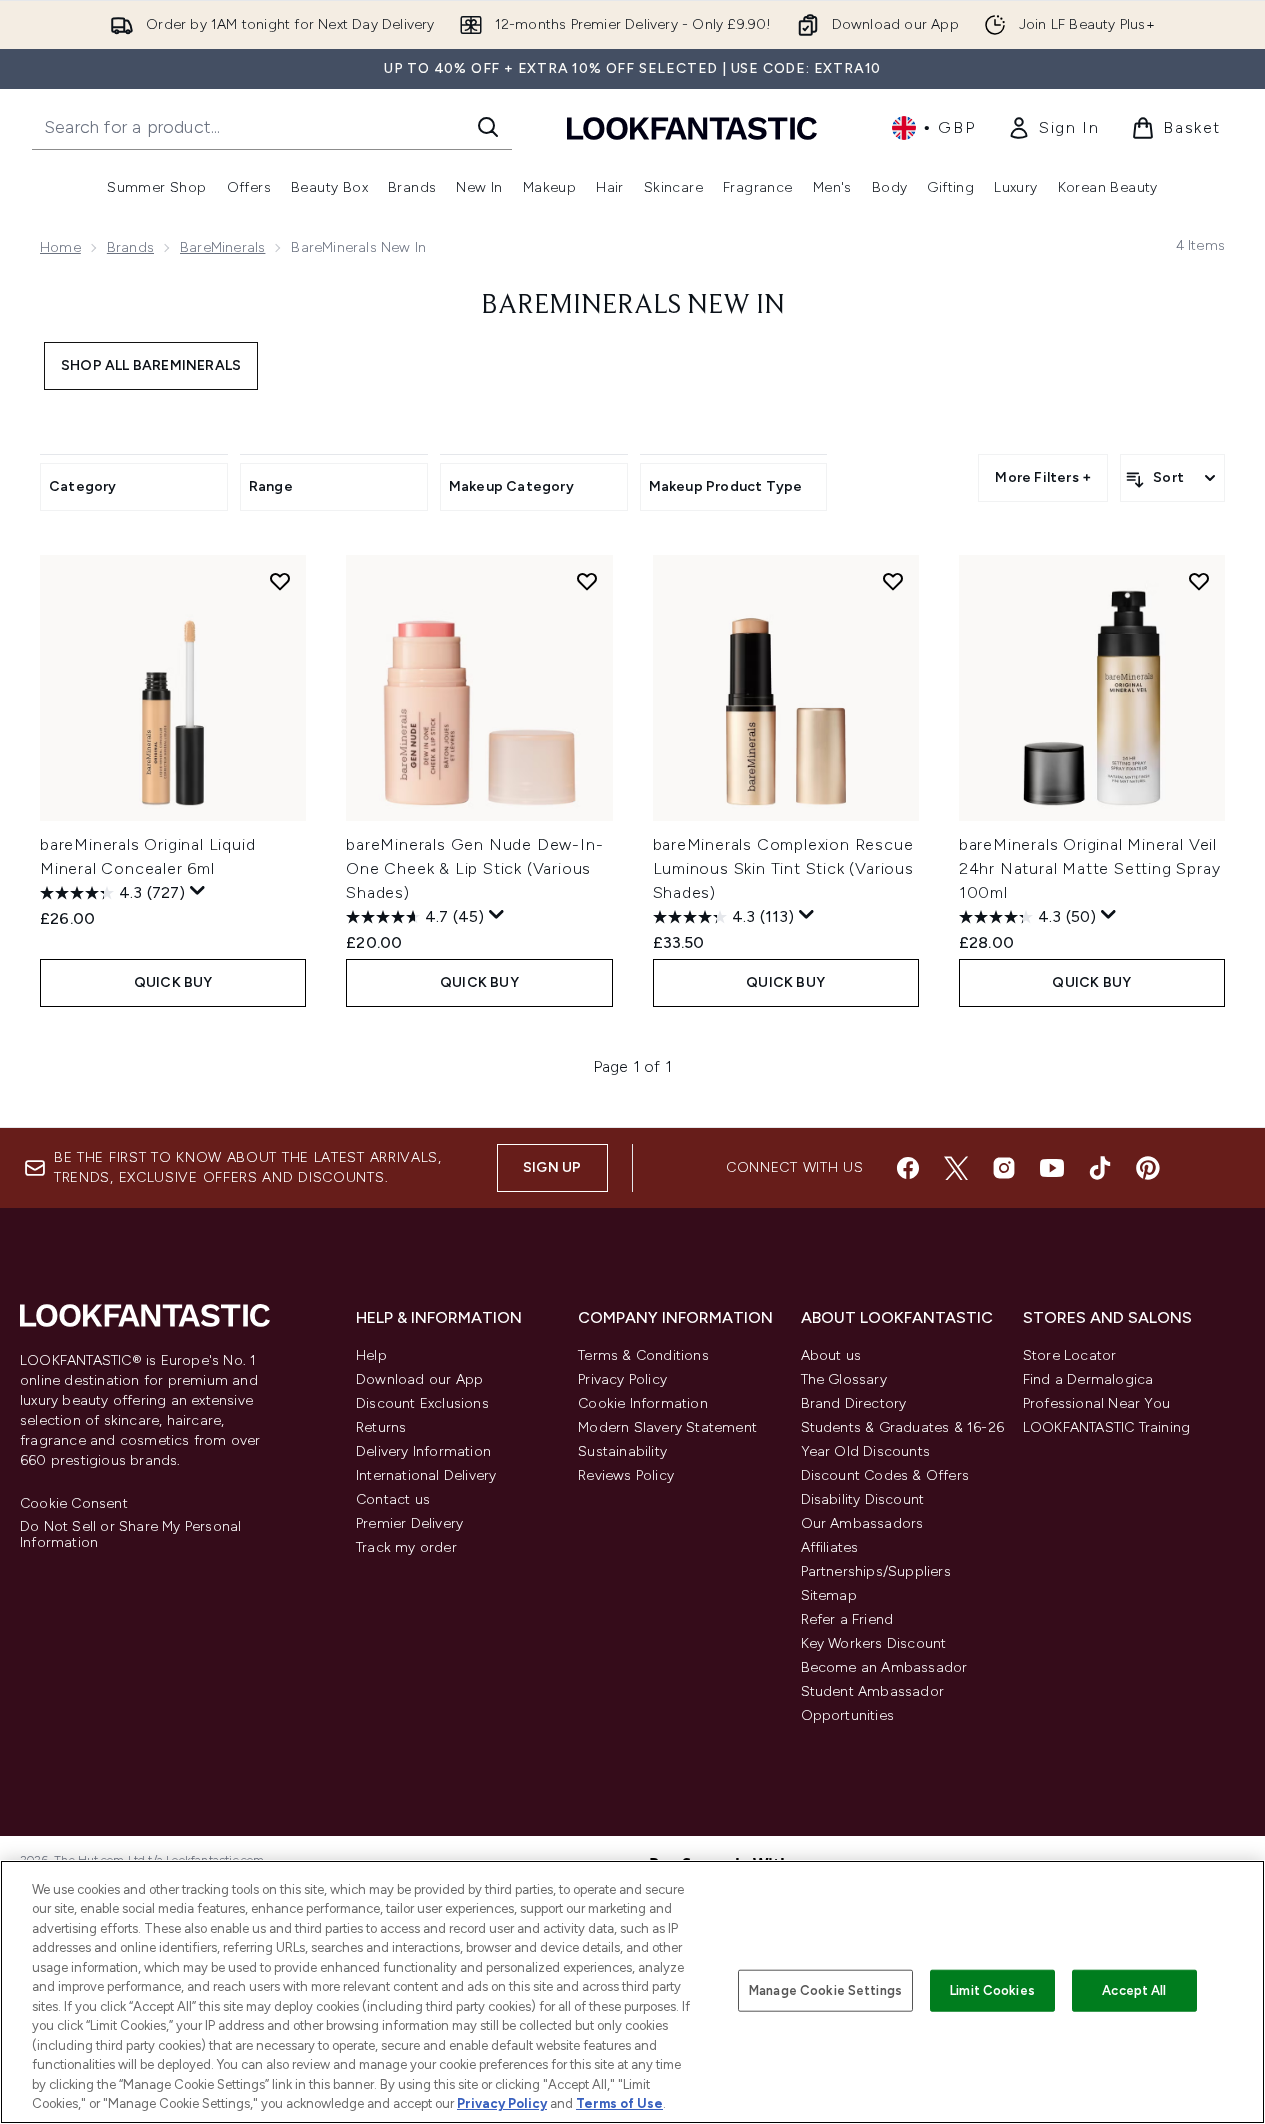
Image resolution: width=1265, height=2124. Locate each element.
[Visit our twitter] (956, 1168)
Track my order (406, 1547)
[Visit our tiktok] (1100, 1168)
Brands (130, 247)
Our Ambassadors (862, 1523)
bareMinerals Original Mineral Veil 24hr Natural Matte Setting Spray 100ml (1090, 868)
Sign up (552, 1167)
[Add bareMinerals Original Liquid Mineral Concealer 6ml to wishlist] (280, 581)
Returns (381, 1427)
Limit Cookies (992, 1990)
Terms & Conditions (643, 1355)
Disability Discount (863, 1499)
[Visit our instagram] (1004, 1168)
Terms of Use (619, 2103)
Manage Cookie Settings (825, 1990)
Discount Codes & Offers (885, 1475)
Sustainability (622, 1451)
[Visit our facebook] (908, 1168)
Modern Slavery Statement (667, 1427)
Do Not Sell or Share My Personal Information (130, 1535)
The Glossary (844, 1379)
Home (60, 247)
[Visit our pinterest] (1148, 1168)
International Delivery (426, 1475)
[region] (632, 1992)
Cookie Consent (74, 1504)
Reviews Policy (626, 1475)
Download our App (419, 1379)
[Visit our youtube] (1052, 1168)
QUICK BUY (173, 982)
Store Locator (1070, 1355)
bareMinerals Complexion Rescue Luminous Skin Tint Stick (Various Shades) (783, 868)
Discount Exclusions (422, 1403)
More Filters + (1043, 477)
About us (831, 1355)
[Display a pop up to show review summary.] (198, 891)
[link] (1053, 128)
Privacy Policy (622, 1379)
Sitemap (829, 1595)
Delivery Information (423, 1451)
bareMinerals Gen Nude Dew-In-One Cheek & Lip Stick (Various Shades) (474, 868)
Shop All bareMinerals (151, 365)
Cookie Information (643, 1403)
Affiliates (830, 1547)
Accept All (1134, 1990)
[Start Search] (488, 127)
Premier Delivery (409, 1523)
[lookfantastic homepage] (692, 127)
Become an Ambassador (884, 1667)
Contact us (393, 1499)
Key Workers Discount (874, 1643)
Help (371, 1355)
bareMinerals (222, 247)
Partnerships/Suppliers (876, 1571)
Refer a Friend (847, 1619)
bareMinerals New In (633, 306)
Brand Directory (854, 1403)
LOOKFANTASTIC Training (1106, 1427)
